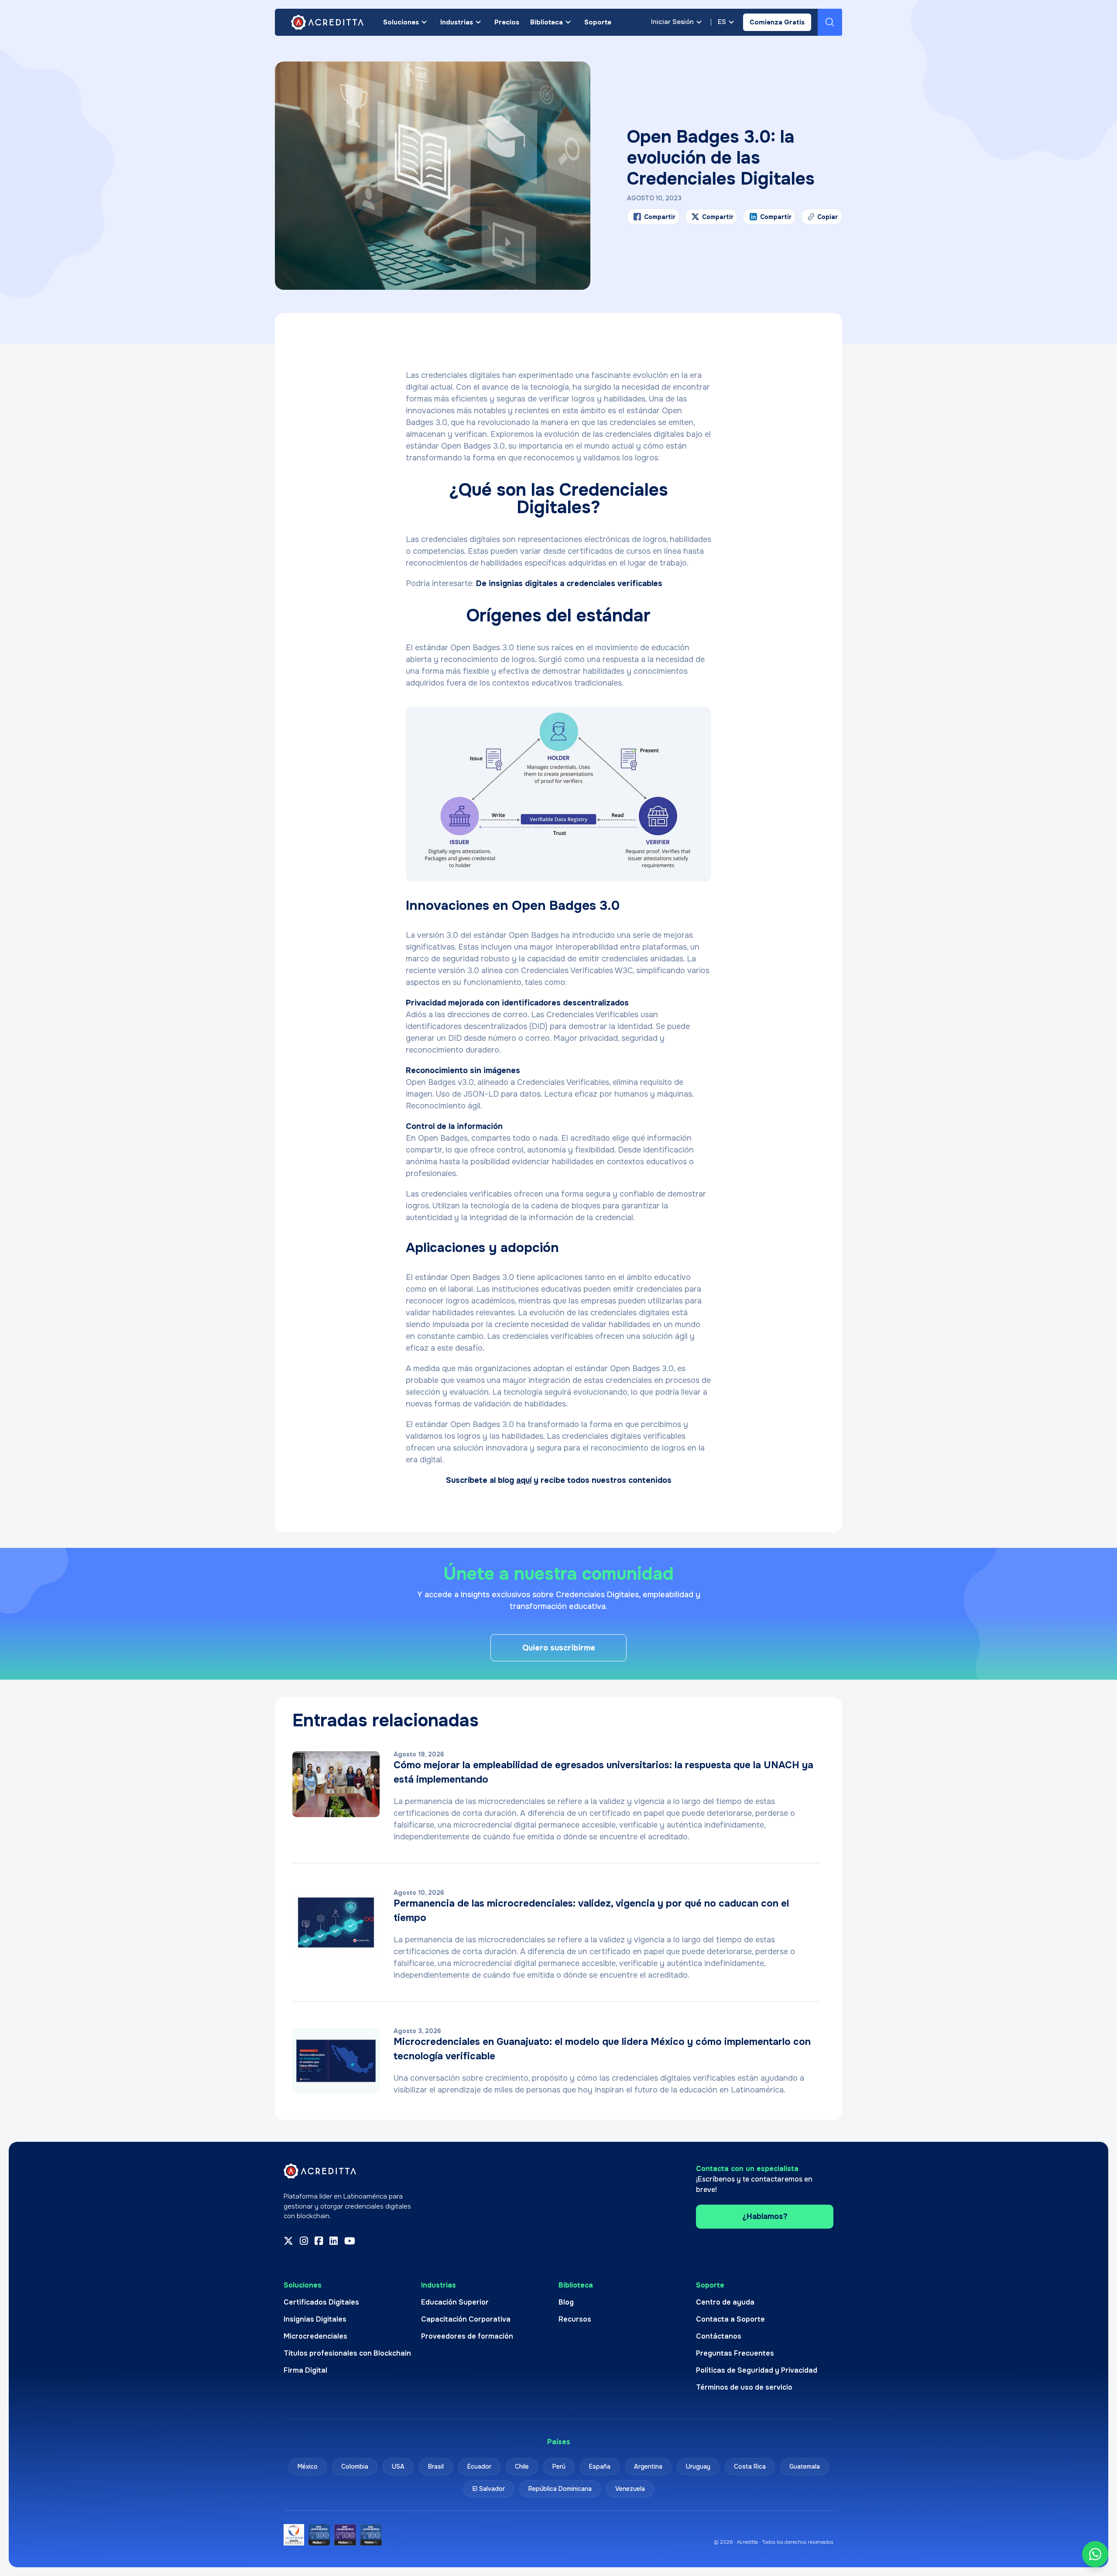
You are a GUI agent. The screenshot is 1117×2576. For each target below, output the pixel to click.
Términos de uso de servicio (744, 2387)
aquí (524, 1480)
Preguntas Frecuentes (735, 2353)
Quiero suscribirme (559, 1648)
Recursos (575, 2319)
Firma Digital (305, 2370)
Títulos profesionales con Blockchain (347, 2353)
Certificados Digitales (321, 2302)
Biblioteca (547, 22)
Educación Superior (455, 2302)
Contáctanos (719, 2336)
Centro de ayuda (725, 2302)
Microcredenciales (315, 2336)
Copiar (822, 219)
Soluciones (401, 22)
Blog (566, 2302)
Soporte (598, 22)
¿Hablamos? (765, 2216)
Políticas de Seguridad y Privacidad (757, 2370)
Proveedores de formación (467, 2336)
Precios (507, 22)
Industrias (457, 22)
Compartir (660, 217)
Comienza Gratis (777, 22)
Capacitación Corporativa (466, 2319)
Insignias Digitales (315, 2319)
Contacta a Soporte (730, 2319)
